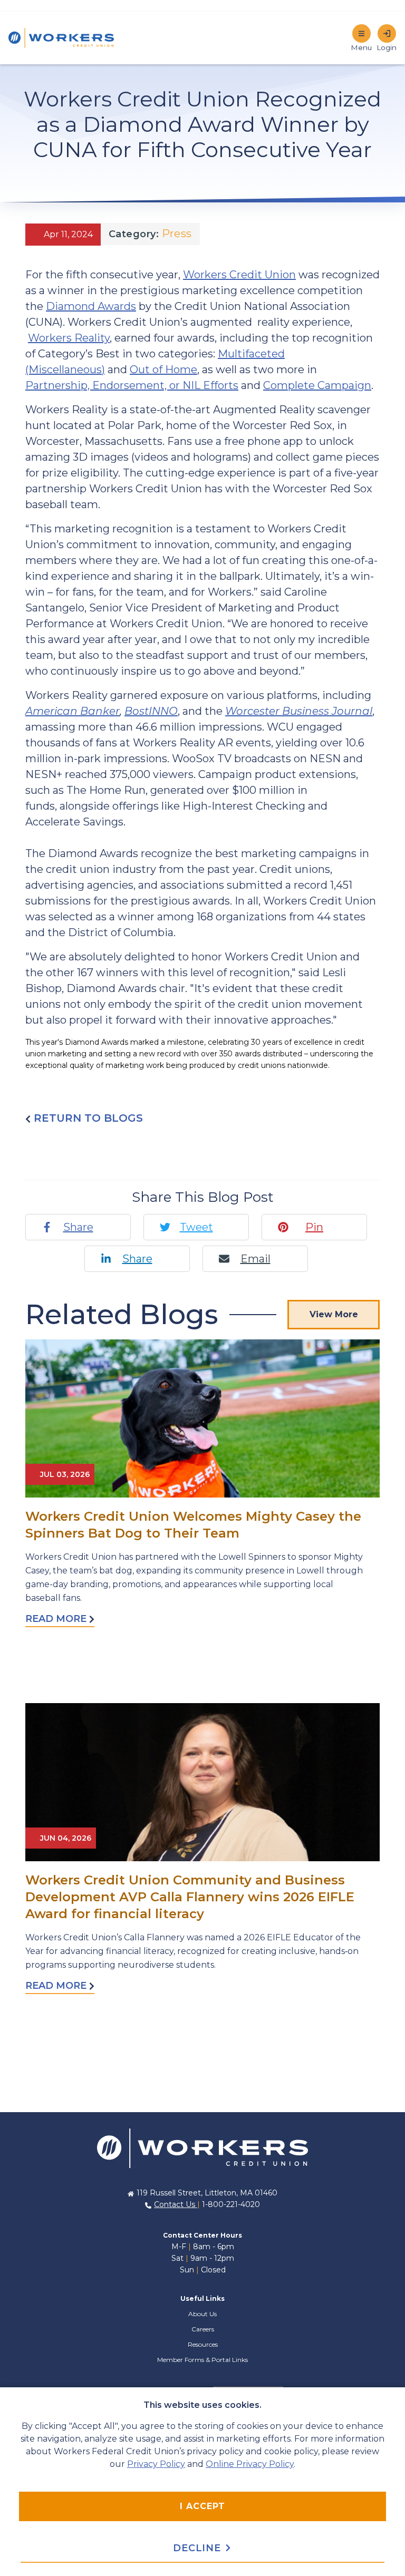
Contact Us (176, 2204)
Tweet (196, 1227)
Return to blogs (87, 1118)
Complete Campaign (317, 385)
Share (78, 1227)
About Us (202, 2314)
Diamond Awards (91, 306)
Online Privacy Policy (250, 2464)
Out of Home (163, 370)
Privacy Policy (156, 2464)
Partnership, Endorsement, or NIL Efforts (132, 385)
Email (255, 1259)
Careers (203, 2329)
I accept (202, 2506)
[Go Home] (202, 2147)
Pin (314, 1227)
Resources (203, 2344)
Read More (57, 1619)
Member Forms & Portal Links (202, 2360)
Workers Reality (69, 338)
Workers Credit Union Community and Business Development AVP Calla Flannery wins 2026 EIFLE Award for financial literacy (190, 1897)
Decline (199, 2548)
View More (334, 1314)
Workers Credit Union (239, 275)
